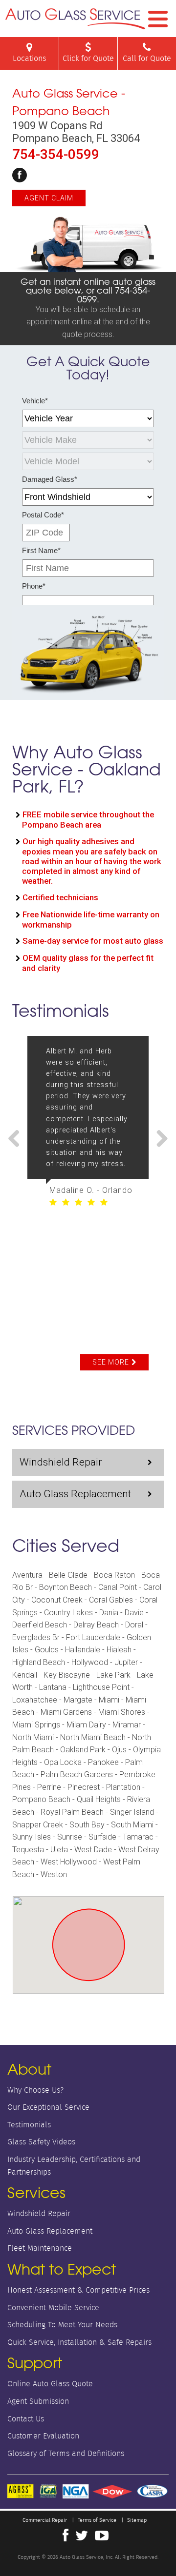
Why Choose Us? (35, 2090)
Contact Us (26, 2419)
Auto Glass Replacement (75, 1494)
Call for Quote (147, 58)
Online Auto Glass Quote (50, 2384)
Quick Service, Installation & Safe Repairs (79, 2342)
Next (158, 1139)
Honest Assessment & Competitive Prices (78, 2290)
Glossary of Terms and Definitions (66, 2453)
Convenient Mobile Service (53, 2308)
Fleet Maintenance (40, 2248)
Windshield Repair (61, 1462)
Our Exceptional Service (48, 2107)
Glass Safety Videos (41, 2142)
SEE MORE (111, 1362)
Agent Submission (38, 2401)
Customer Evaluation (43, 2436)
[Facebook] (20, 175)
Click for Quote (88, 58)
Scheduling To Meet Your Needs (62, 2325)
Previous (18, 1139)
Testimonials (29, 2125)
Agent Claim (49, 198)
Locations (29, 58)
